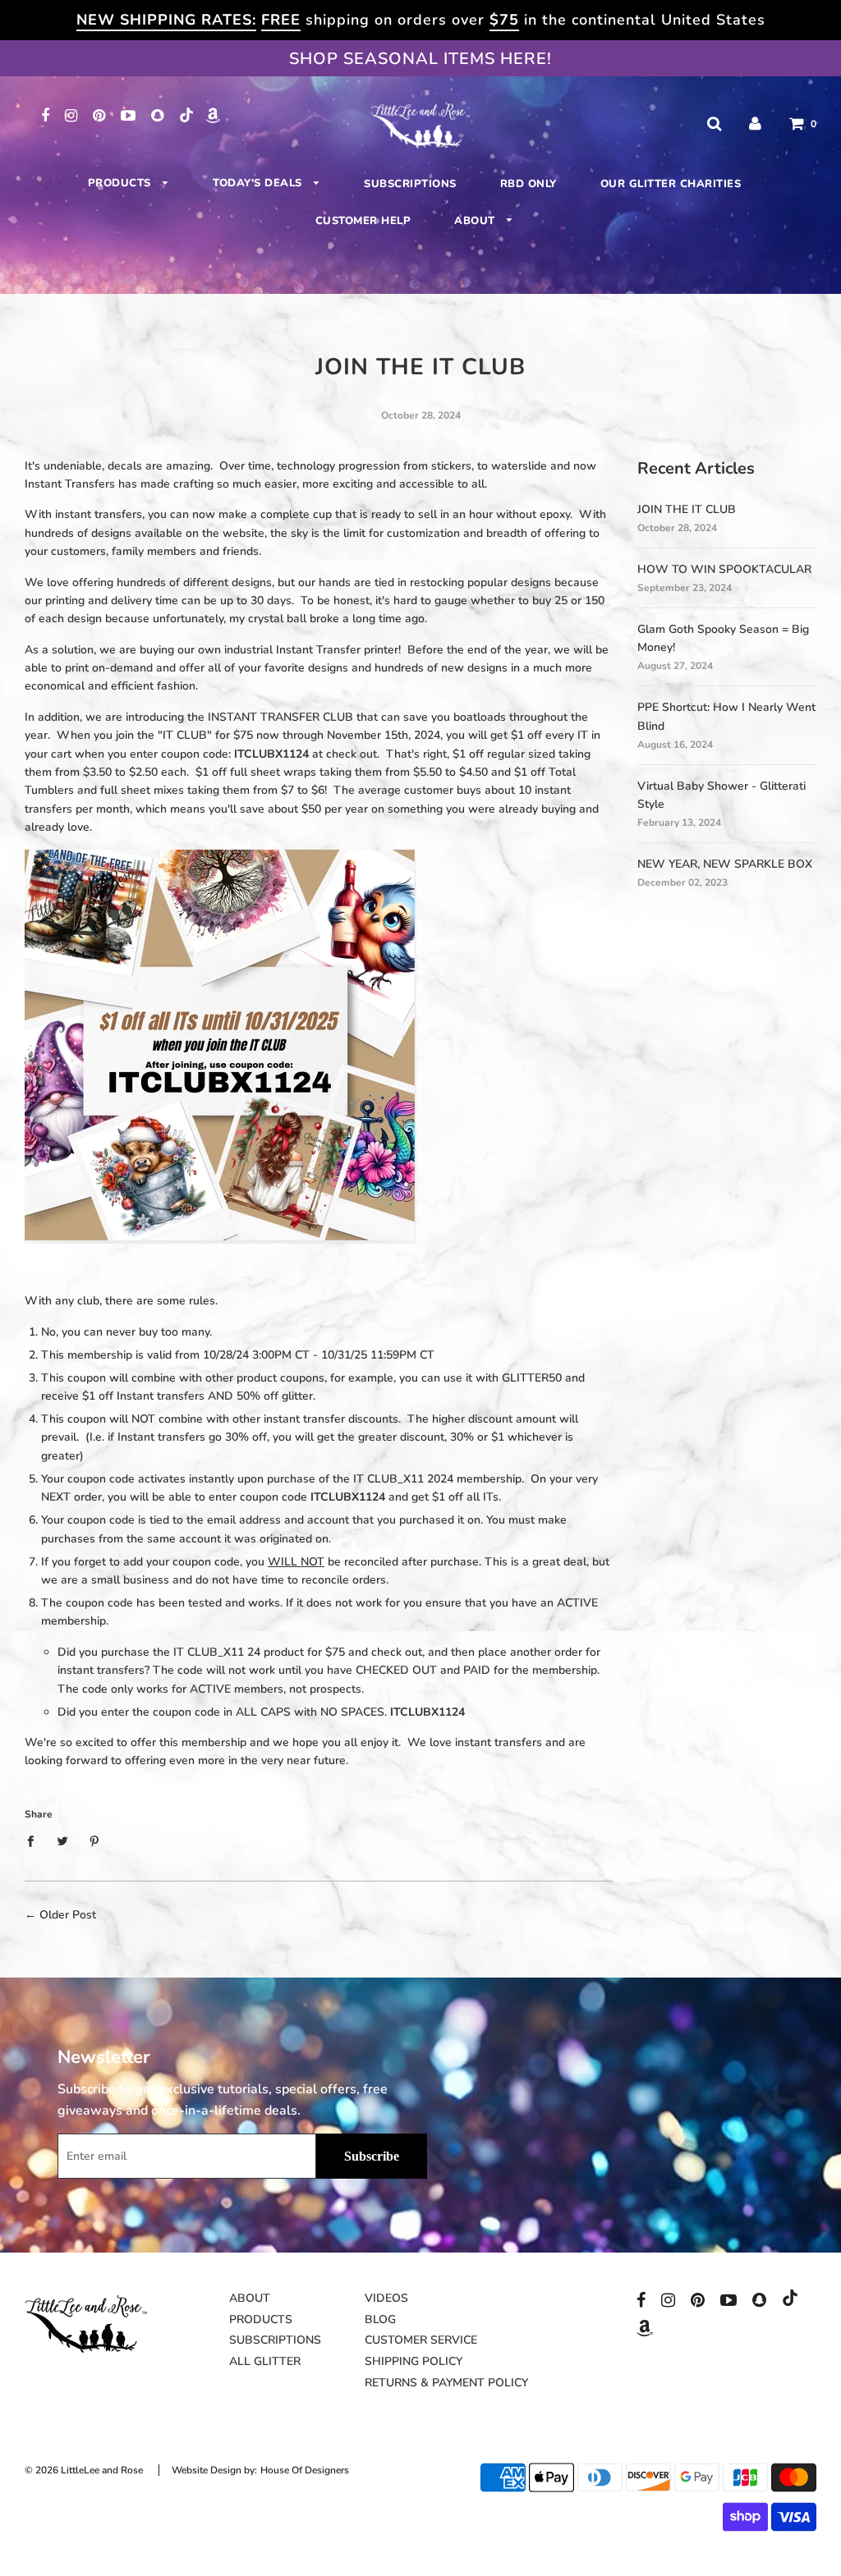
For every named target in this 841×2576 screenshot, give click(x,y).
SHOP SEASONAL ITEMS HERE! (420, 59)
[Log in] (755, 124)
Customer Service (421, 2340)
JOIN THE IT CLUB (687, 509)
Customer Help (363, 221)
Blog (380, 2319)
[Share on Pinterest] (95, 1841)
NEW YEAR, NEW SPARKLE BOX (725, 864)
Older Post (68, 1915)
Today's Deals (259, 183)
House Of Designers (305, 2470)
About (476, 221)
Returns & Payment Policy (446, 2383)
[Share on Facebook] (35, 1841)
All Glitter (265, 2361)
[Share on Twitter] (63, 1841)
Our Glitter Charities (671, 184)
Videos (386, 2298)
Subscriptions (410, 184)
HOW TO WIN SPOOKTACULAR (724, 569)
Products (122, 183)
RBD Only (528, 184)
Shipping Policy (414, 2361)
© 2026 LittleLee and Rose (84, 2470)
